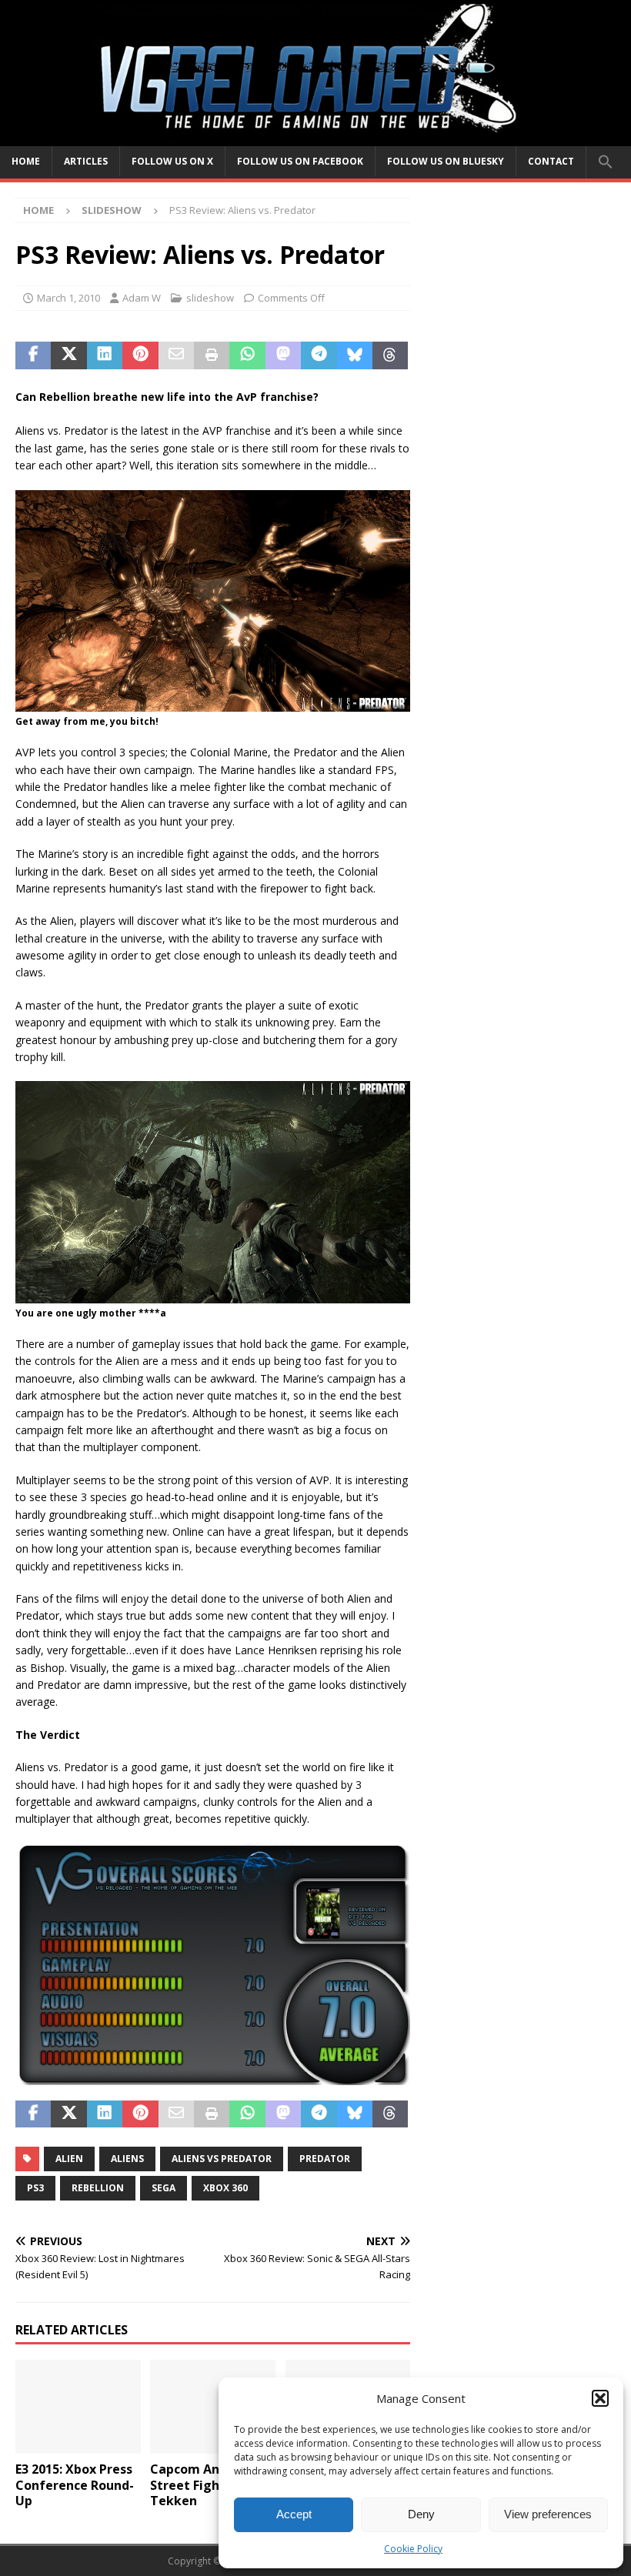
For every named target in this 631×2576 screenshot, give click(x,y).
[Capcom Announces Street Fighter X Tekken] (213, 2407)
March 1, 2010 (68, 298)
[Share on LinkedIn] (105, 355)
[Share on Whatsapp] (247, 355)
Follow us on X (172, 161)
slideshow (210, 298)
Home (26, 161)
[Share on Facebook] (33, 355)
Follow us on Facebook (300, 161)
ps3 (35, 2188)
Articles (86, 161)
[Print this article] (212, 355)
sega (164, 2188)
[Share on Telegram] (319, 355)
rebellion (98, 2188)
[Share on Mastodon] (283, 355)
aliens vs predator (222, 2159)
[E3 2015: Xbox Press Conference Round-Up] (78, 2407)
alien (69, 2159)
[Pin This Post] (140, 355)
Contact (551, 161)
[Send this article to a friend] (176, 355)
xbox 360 (225, 2188)
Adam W (142, 298)
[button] (600, 2398)
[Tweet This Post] (68, 355)
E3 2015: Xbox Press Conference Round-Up (75, 2485)
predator (325, 2159)
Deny (421, 2514)
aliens (127, 2159)
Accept (294, 2514)
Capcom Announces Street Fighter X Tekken (210, 2485)
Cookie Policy (413, 2549)
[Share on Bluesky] (355, 355)
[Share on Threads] (390, 355)
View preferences (548, 2514)
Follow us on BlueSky (446, 161)
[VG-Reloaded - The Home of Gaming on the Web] (315, 137)
